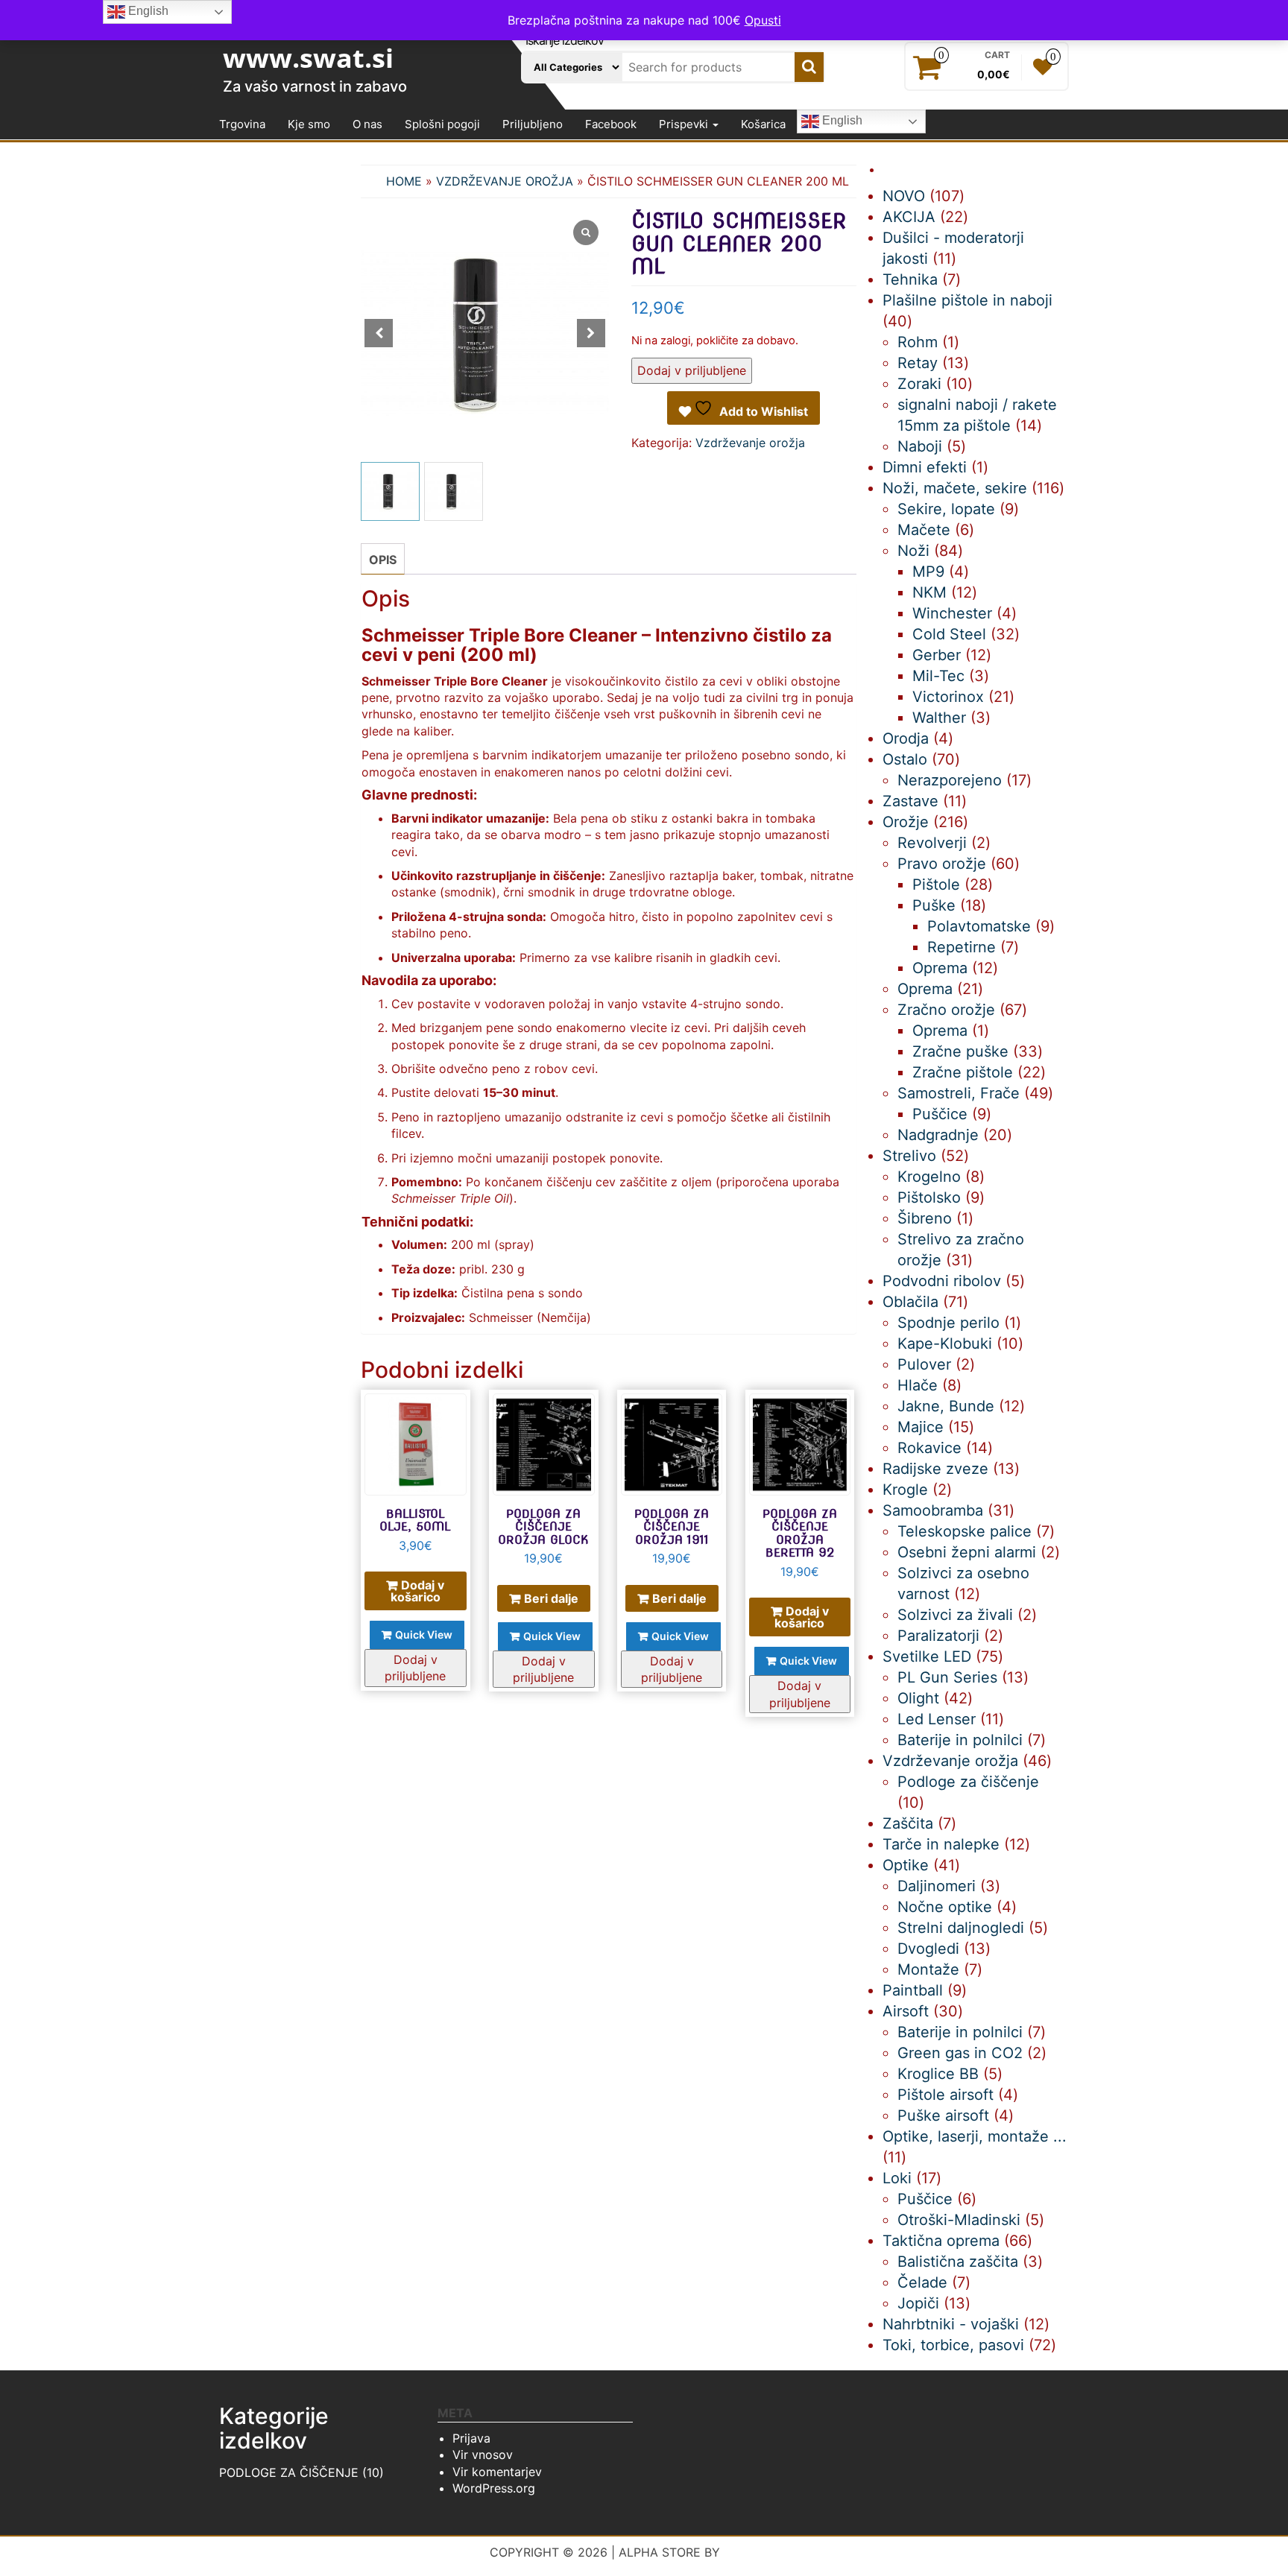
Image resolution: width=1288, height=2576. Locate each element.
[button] (591, 333)
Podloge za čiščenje (289, 2472)
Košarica (763, 124)
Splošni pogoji (442, 124)
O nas (367, 124)
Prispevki (685, 124)
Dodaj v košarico (418, 1591)
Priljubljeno (533, 124)
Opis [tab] (383, 560)
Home (404, 181)
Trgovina (242, 124)
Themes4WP (761, 2552)
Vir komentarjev (497, 2472)
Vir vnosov (483, 2455)
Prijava (471, 2438)
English (841, 121)
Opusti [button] (763, 20)
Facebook (611, 124)
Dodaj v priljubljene (692, 370)
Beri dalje (551, 1598)
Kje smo (309, 124)
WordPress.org (494, 2488)
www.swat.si (308, 58)
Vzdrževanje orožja (505, 181)
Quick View (424, 1634)
